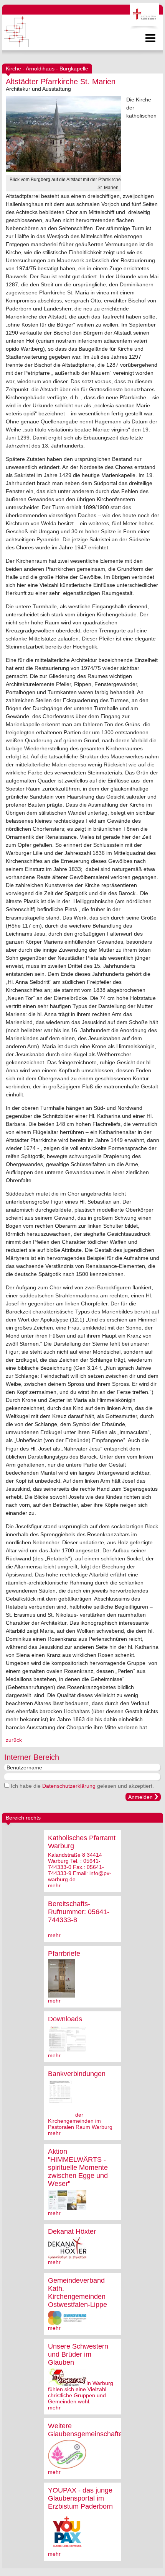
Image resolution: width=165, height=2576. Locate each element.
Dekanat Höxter (72, 2231)
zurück (14, 1740)
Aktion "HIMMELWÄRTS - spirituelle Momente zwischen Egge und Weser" (78, 2168)
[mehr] (62, 1994)
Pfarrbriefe (64, 1954)
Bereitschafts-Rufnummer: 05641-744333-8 (79, 1912)
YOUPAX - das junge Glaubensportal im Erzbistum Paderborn (80, 2498)
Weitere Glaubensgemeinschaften (87, 2430)
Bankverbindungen (77, 2074)
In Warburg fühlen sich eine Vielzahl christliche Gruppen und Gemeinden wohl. (81, 2392)
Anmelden (140, 1797)
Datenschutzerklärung (69, 1786)
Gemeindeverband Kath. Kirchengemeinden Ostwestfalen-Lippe (78, 2293)
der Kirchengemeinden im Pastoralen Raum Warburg (80, 2121)
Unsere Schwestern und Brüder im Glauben (78, 2354)
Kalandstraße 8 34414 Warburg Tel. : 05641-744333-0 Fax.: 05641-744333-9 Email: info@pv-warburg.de (80, 1867)
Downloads (65, 2019)
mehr (54, 1885)
